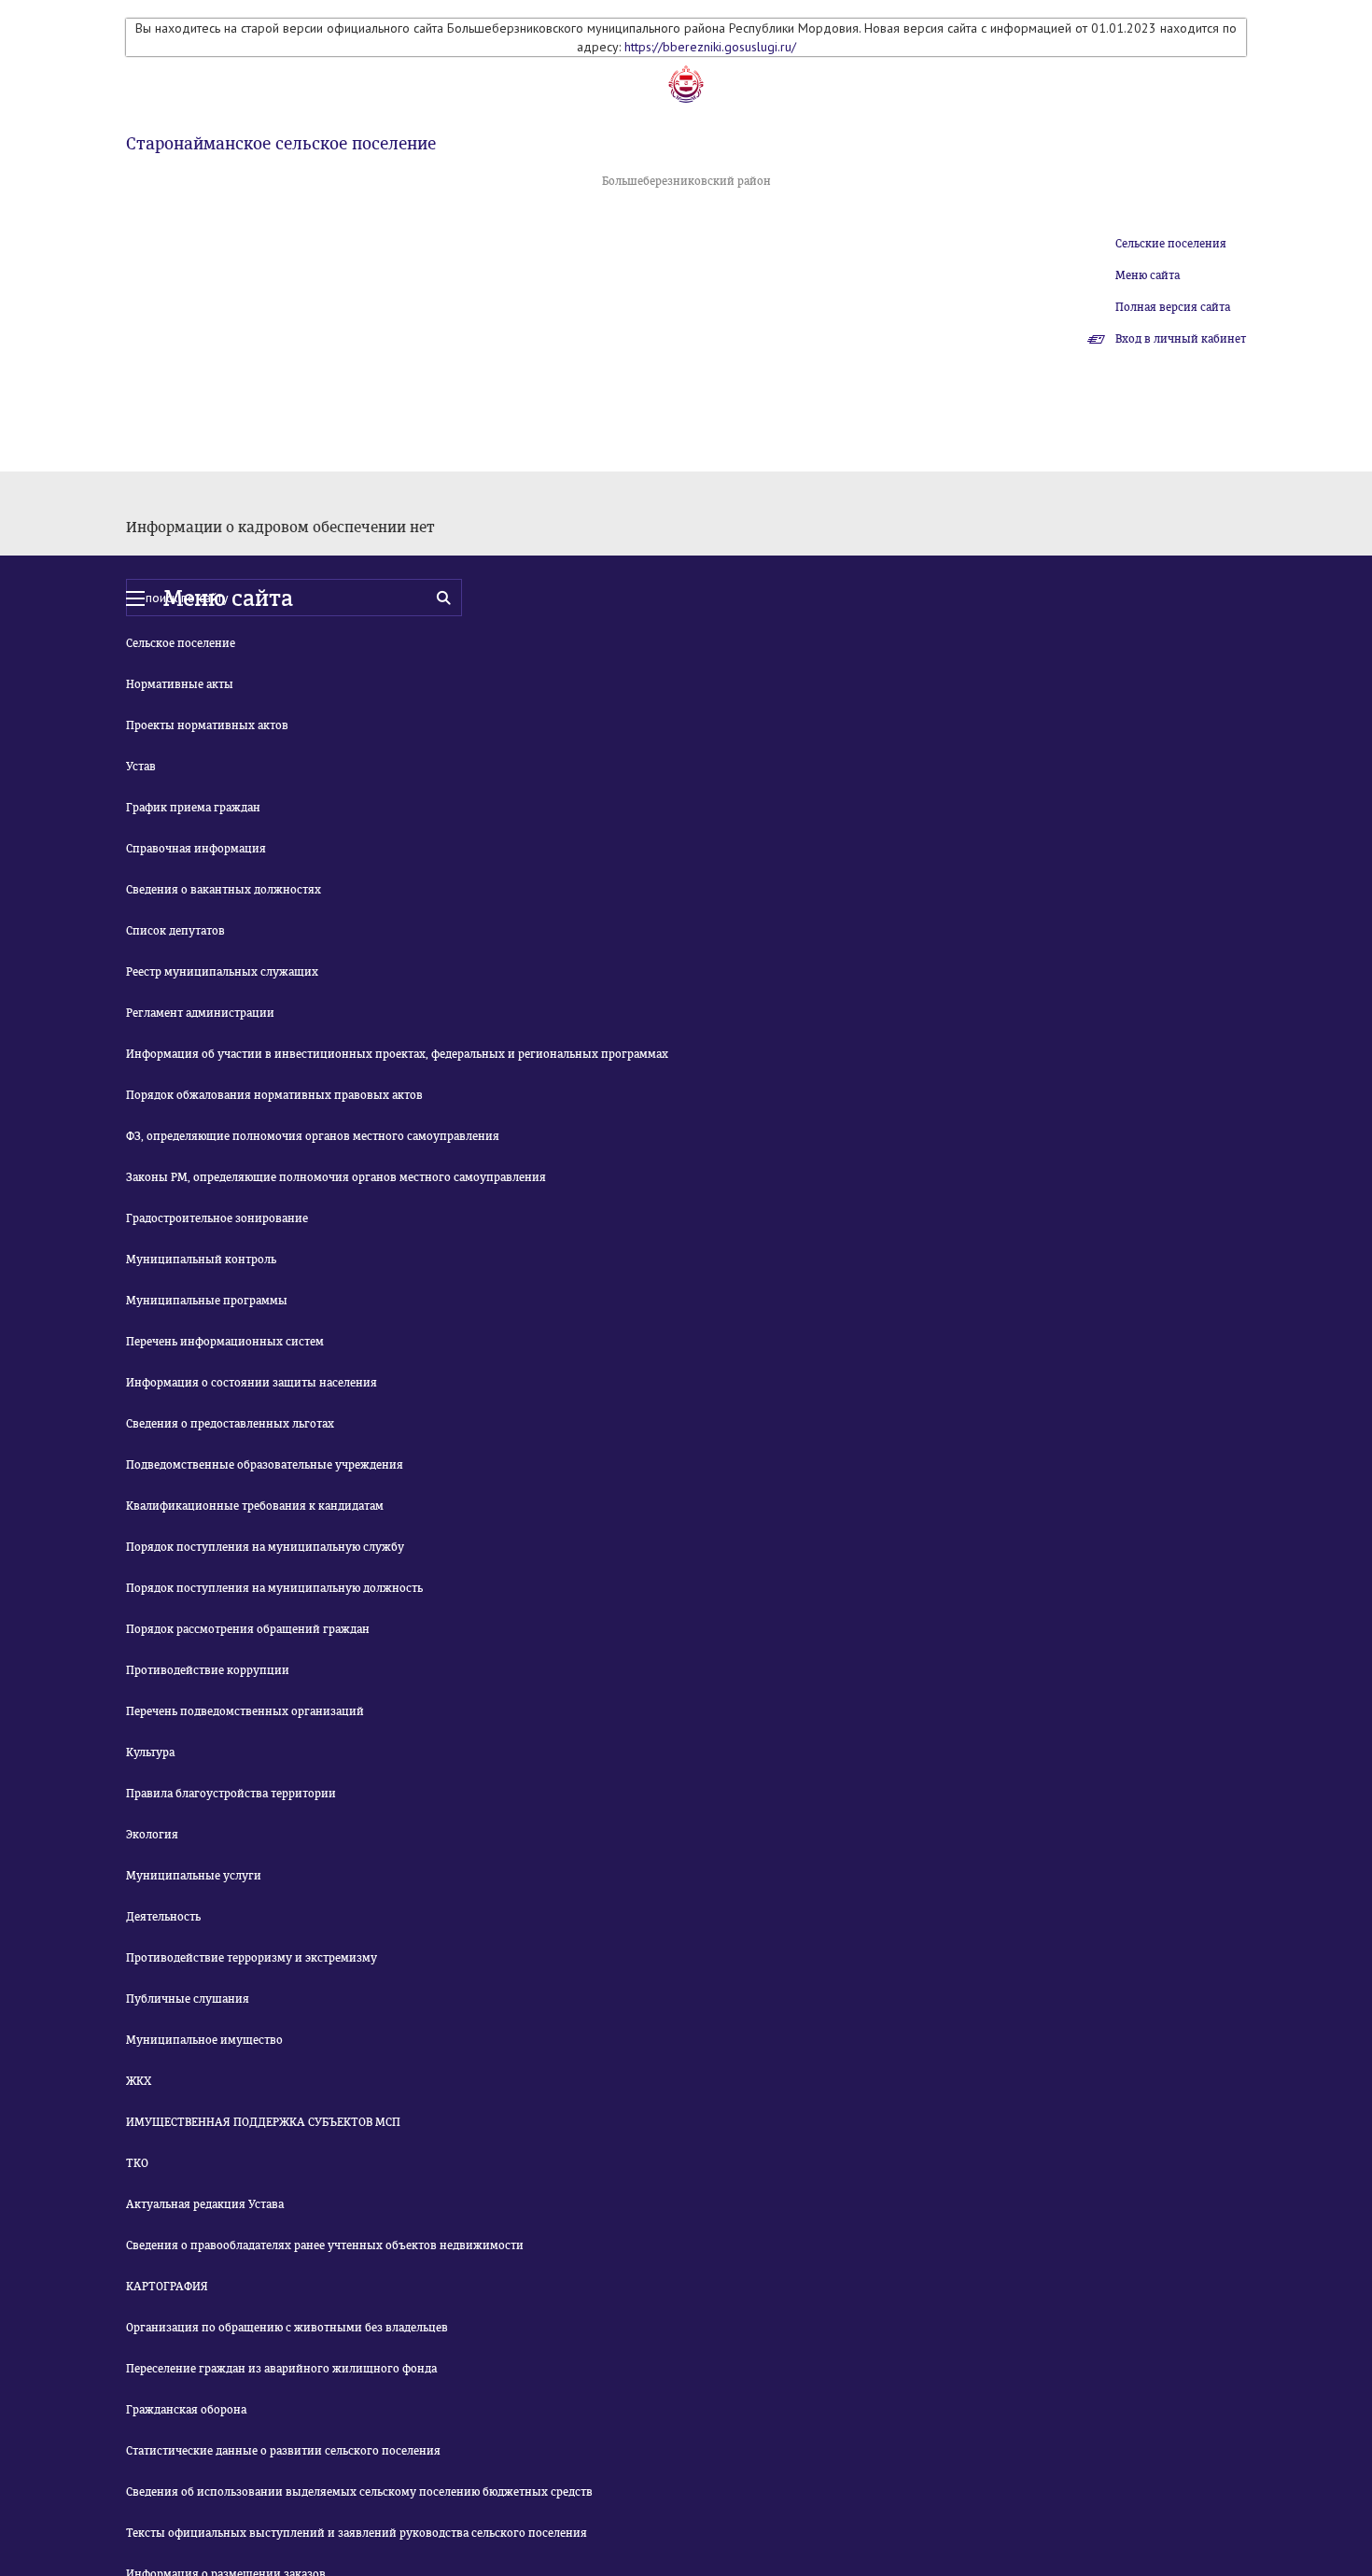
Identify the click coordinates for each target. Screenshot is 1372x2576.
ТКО (137, 2163)
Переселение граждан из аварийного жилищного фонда (281, 2369)
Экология (152, 1835)
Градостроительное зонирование (217, 1218)
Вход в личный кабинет (1181, 339)
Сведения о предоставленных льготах (230, 1424)
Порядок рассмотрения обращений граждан (248, 1629)
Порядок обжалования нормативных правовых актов (274, 1095)
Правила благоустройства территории (231, 1794)
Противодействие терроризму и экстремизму (252, 1958)
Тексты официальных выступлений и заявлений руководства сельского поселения (357, 2533)
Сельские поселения (1171, 244)
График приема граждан (193, 808)
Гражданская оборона (186, 2410)
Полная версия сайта (1173, 307)
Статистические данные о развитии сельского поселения (283, 2451)
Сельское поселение (181, 643)
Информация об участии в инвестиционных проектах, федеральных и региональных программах (397, 1054)
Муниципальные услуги (194, 1876)
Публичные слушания (188, 1999)
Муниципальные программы (207, 1301)
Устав (141, 767)
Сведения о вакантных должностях (224, 890)
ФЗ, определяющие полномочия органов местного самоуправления (313, 1136)
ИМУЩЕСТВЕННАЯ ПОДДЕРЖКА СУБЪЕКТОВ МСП (263, 2122)
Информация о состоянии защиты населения (252, 1383)
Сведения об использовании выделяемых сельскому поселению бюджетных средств (359, 2492)
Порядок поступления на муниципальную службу (265, 1547)
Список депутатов (175, 931)
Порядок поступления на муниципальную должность (274, 1588)
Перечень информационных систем (225, 1342)
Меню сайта (1148, 275)
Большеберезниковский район (686, 181)
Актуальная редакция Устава (205, 2204)
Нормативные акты (180, 684)
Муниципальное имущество (204, 2040)
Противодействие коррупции (208, 1670)
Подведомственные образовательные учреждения (265, 1465)
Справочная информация (196, 849)
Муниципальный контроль (201, 1260)
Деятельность (163, 1917)
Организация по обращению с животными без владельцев (287, 2328)
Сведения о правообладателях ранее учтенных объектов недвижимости (325, 2245)
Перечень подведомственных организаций (245, 1711)
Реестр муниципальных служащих (222, 972)
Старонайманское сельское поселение (281, 144)
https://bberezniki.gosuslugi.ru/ (710, 47)
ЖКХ (139, 2081)
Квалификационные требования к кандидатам (255, 1506)
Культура (150, 1753)
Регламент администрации (200, 1013)
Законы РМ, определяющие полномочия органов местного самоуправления (336, 1177)
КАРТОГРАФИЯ (167, 2287)
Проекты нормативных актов (207, 725)
